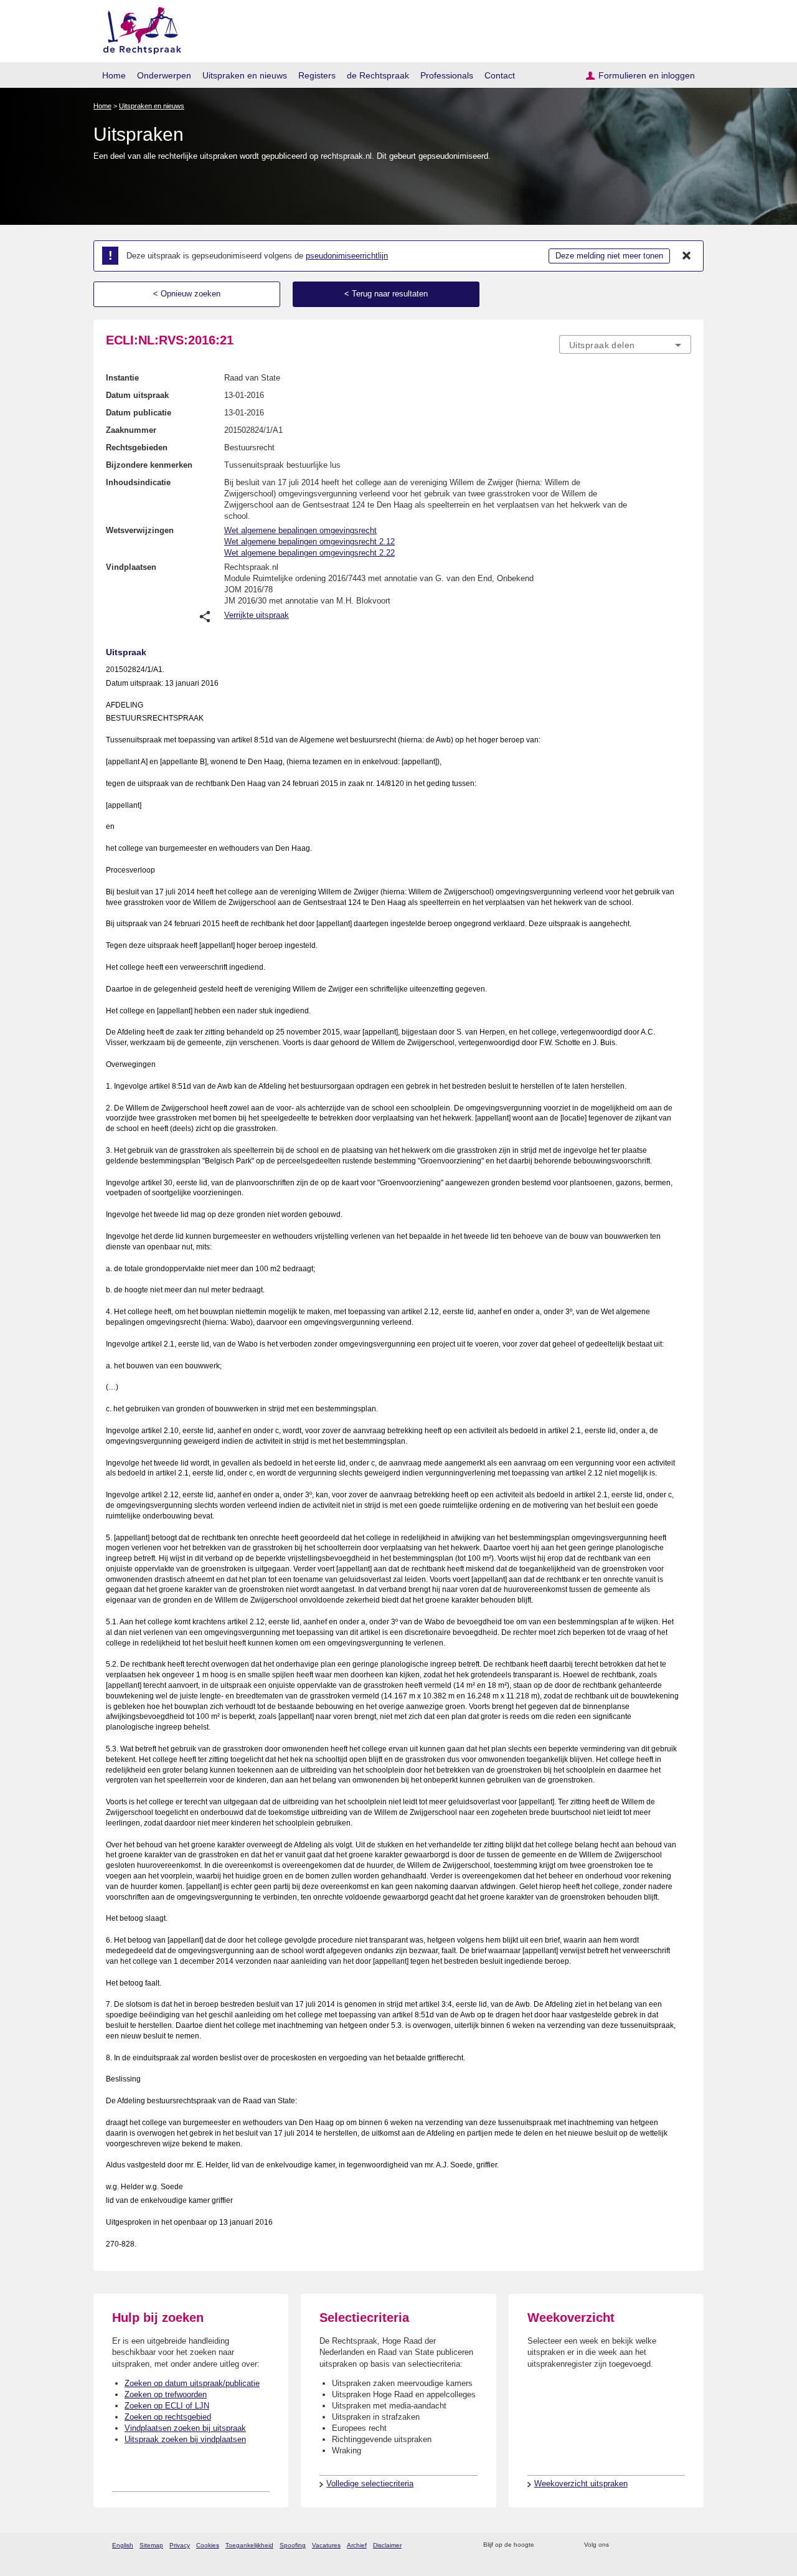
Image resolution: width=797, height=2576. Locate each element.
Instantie (122, 378)
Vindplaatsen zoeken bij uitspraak (185, 2428)
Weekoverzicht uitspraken (581, 2484)
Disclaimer (387, 2545)
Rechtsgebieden (137, 447)
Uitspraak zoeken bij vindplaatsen (185, 2439)
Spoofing (293, 2545)
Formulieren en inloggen (647, 75)
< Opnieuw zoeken (187, 294)
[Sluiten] (687, 256)
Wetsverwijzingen (140, 530)
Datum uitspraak (137, 395)
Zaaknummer (131, 430)
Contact (500, 75)
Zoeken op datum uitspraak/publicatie (192, 2383)
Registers (317, 75)
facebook (636, 2545)
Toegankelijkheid (249, 2545)
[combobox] (625, 344)
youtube (685, 2545)
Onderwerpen (164, 75)
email (562, 2545)
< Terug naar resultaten (386, 294)
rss (546, 2545)
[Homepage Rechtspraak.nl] (138, 28)
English (123, 2545)
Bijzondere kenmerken (149, 465)
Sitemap (151, 2545)
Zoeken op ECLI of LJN (167, 2406)
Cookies (208, 2545)
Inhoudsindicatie (138, 482)
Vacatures (326, 2545)
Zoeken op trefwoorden (166, 2394)
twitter (620, 2545)
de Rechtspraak (378, 75)
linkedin (668, 2545)
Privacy (180, 2545)
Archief (357, 2545)
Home (114, 75)
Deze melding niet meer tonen (609, 256)
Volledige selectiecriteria (370, 2484)
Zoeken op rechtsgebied (168, 2417)
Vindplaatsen (131, 567)
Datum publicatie (139, 413)
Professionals (447, 75)
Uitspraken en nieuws (245, 75)
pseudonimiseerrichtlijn (347, 256)
